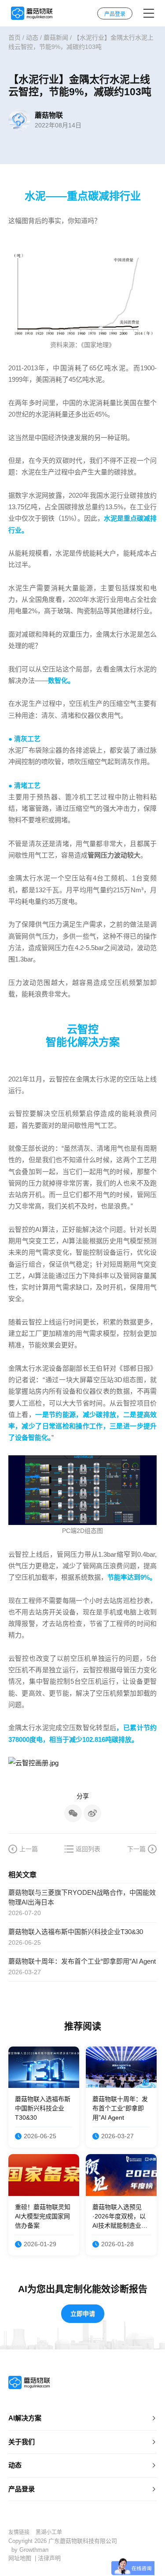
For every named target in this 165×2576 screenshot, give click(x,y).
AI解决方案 (25, 2418)
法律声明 (49, 2558)
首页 (15, 37)
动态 (32, 37)
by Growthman (30, 2550)
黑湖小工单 (49, 2532)
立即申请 (83, 2314)
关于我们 (22, 2442)
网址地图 (20, 2558)
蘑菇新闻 (56, 37)
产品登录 (22, 2489)
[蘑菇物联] (32, 13)
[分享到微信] (73, 1813)
